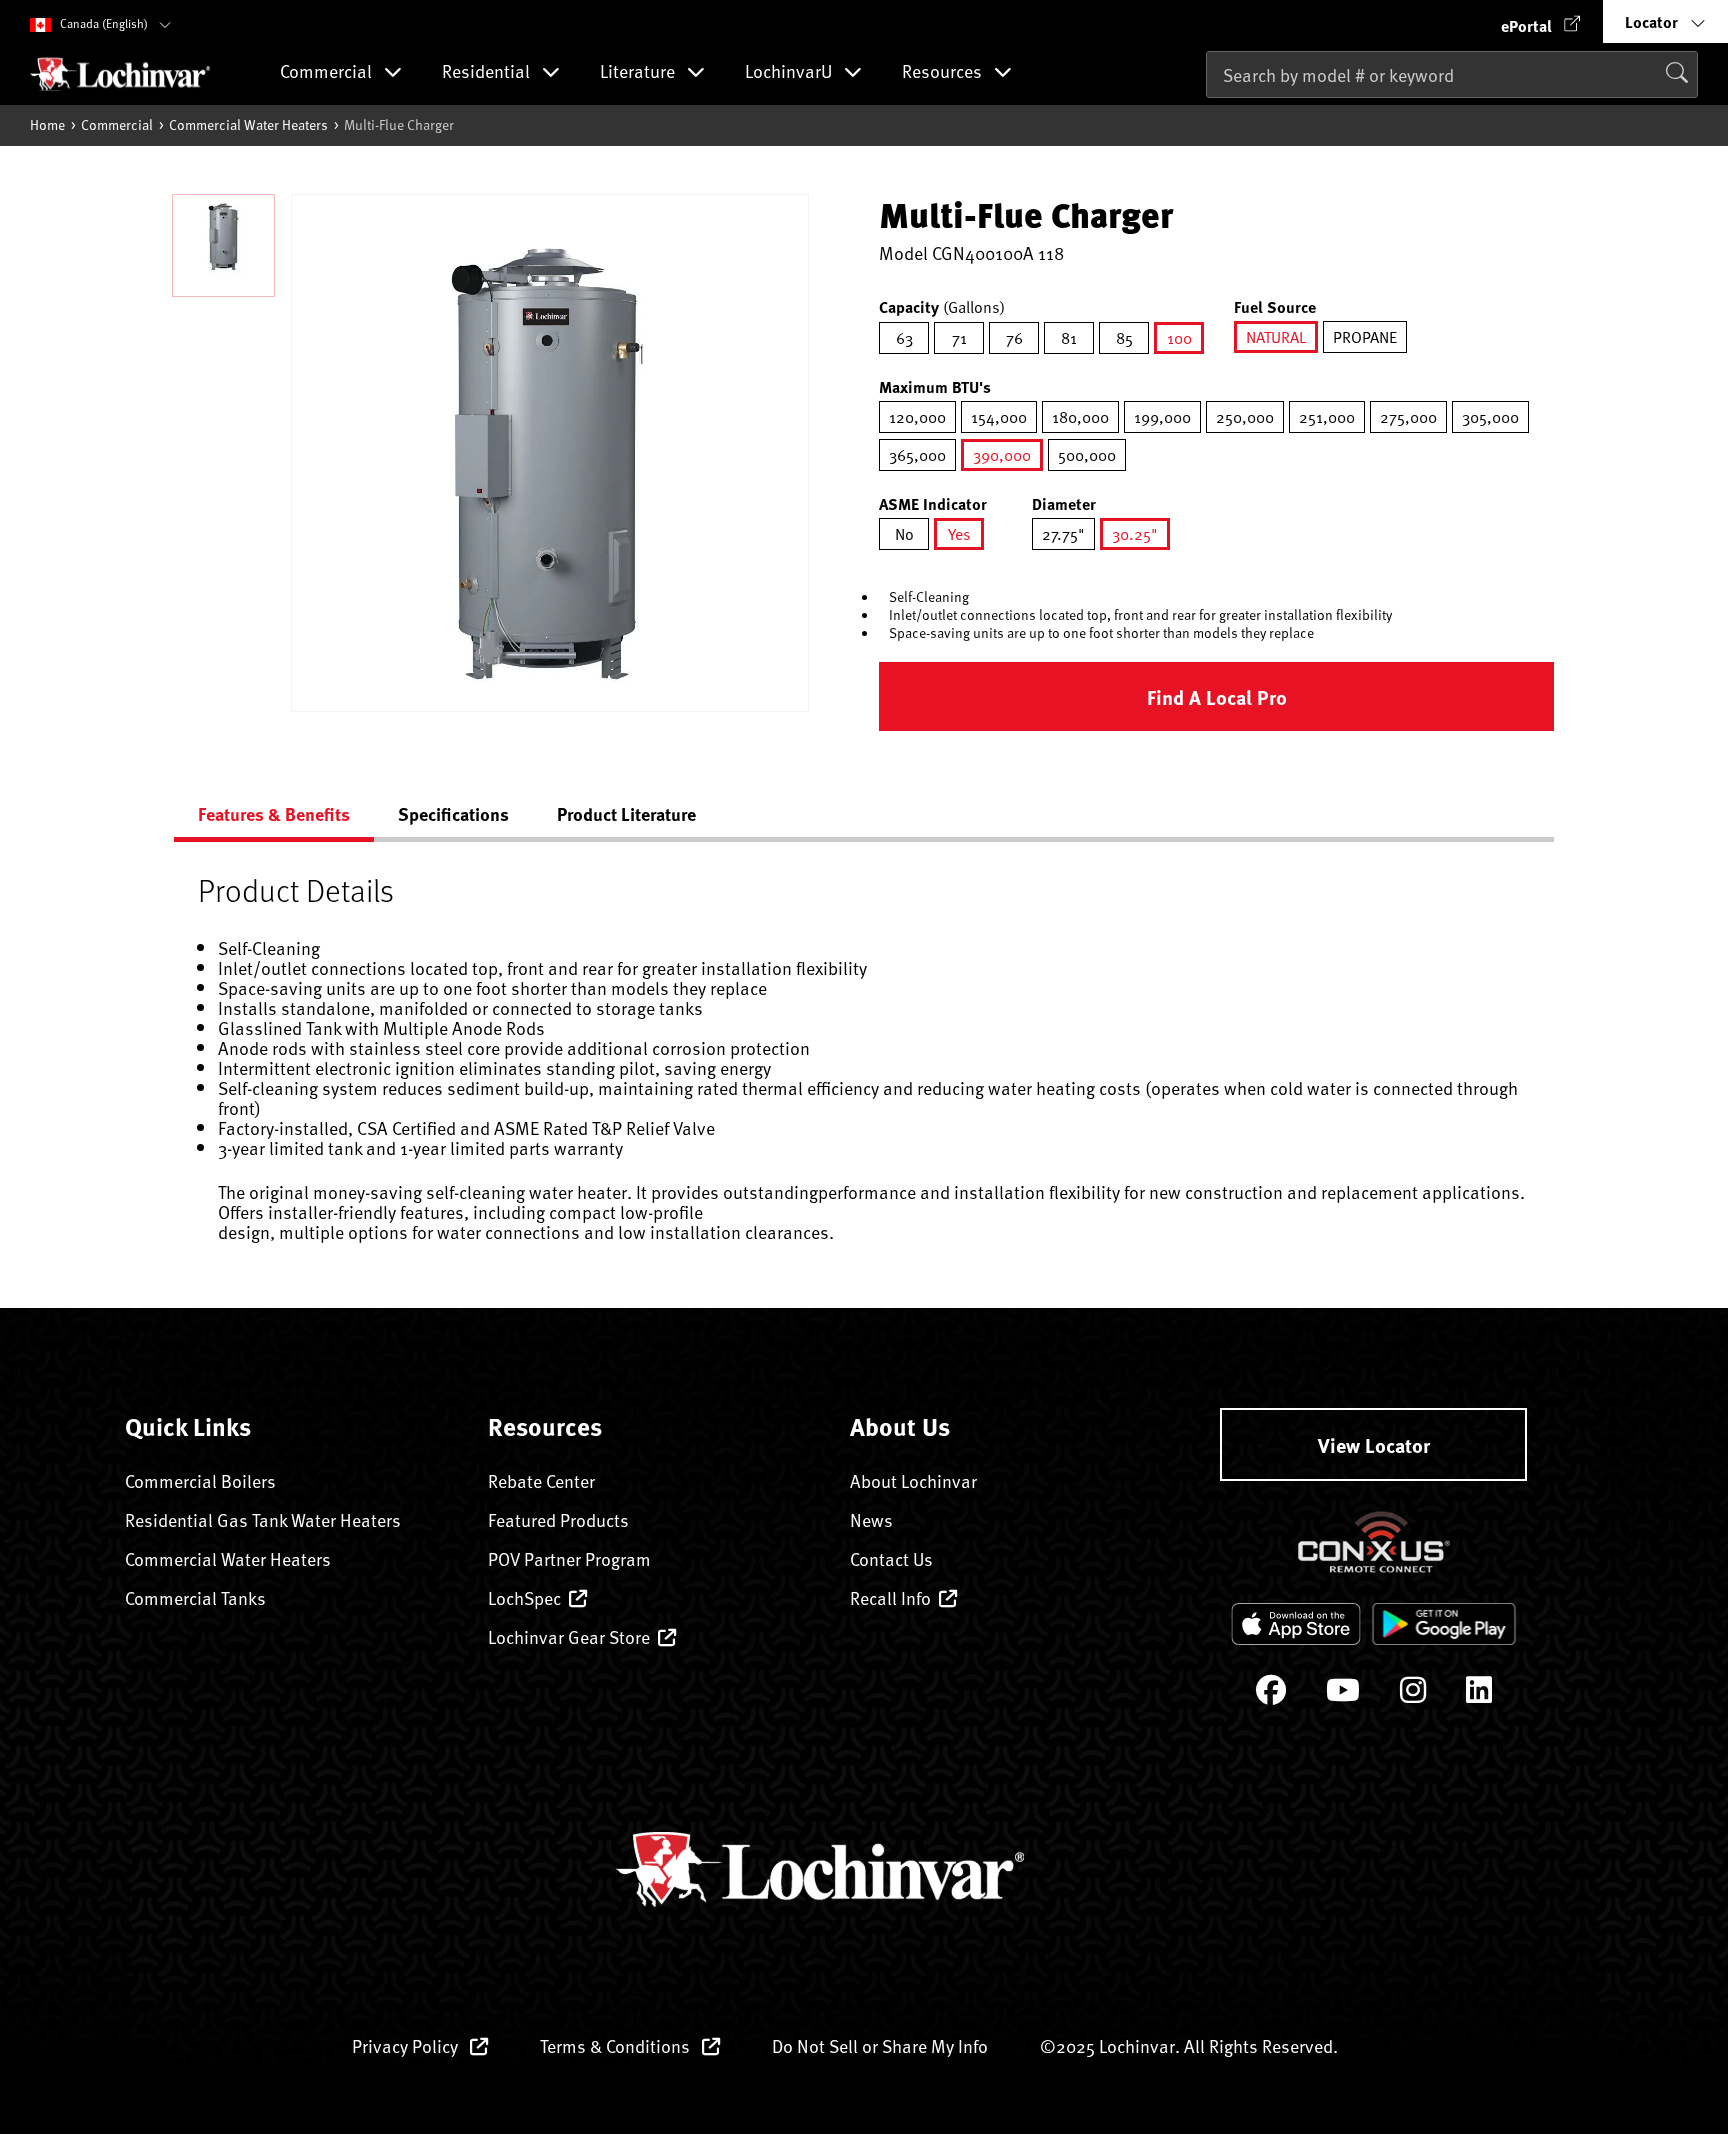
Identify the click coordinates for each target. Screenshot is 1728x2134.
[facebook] (1271, 1694)
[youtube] (1343, 1694)
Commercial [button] (328, 72)
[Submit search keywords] (1212, 116)
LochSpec (524, 1597)
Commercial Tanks (195, 1597)
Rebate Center (541, 1480)
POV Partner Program (569, 1558)
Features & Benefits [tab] (274, 814)
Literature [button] (639, 72)
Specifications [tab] (453, 814)
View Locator (1374, 1444)
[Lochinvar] (120, 74)
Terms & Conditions (617, 2045)
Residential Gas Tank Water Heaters (263, 1519)
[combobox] (1452, 74)
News (871, 1519)
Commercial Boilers (200, 1480)
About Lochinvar (913, 1480)
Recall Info (890, 1597)
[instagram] (1413, 1694)
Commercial (117, 124)
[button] (1541, 21)
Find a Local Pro (1217, 696)
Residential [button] (488, 72)
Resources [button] (944, 72)
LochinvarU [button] (790, 72)
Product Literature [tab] (626, 814)
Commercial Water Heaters (248, 124)
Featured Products (558, 1519)
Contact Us (891, 1558)
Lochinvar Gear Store (569, 1636)
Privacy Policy (407, 2045)
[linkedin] (1479, 1694)
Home (47, 124)
